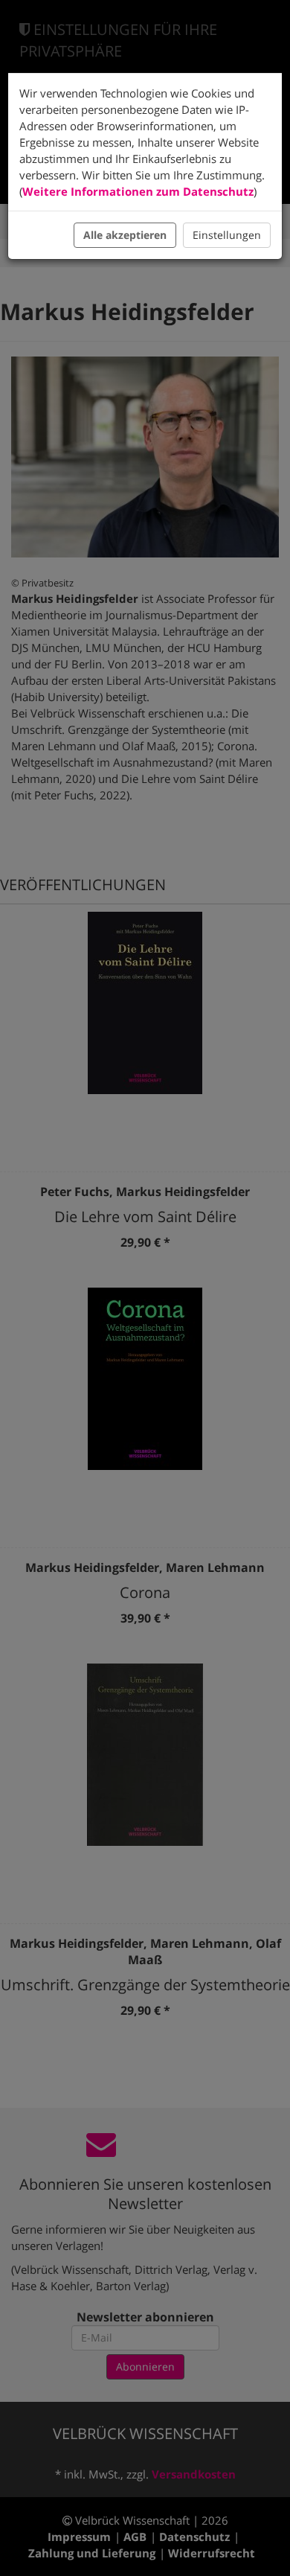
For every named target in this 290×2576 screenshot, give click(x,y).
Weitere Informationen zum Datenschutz (138, 191)
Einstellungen (227, 235)
